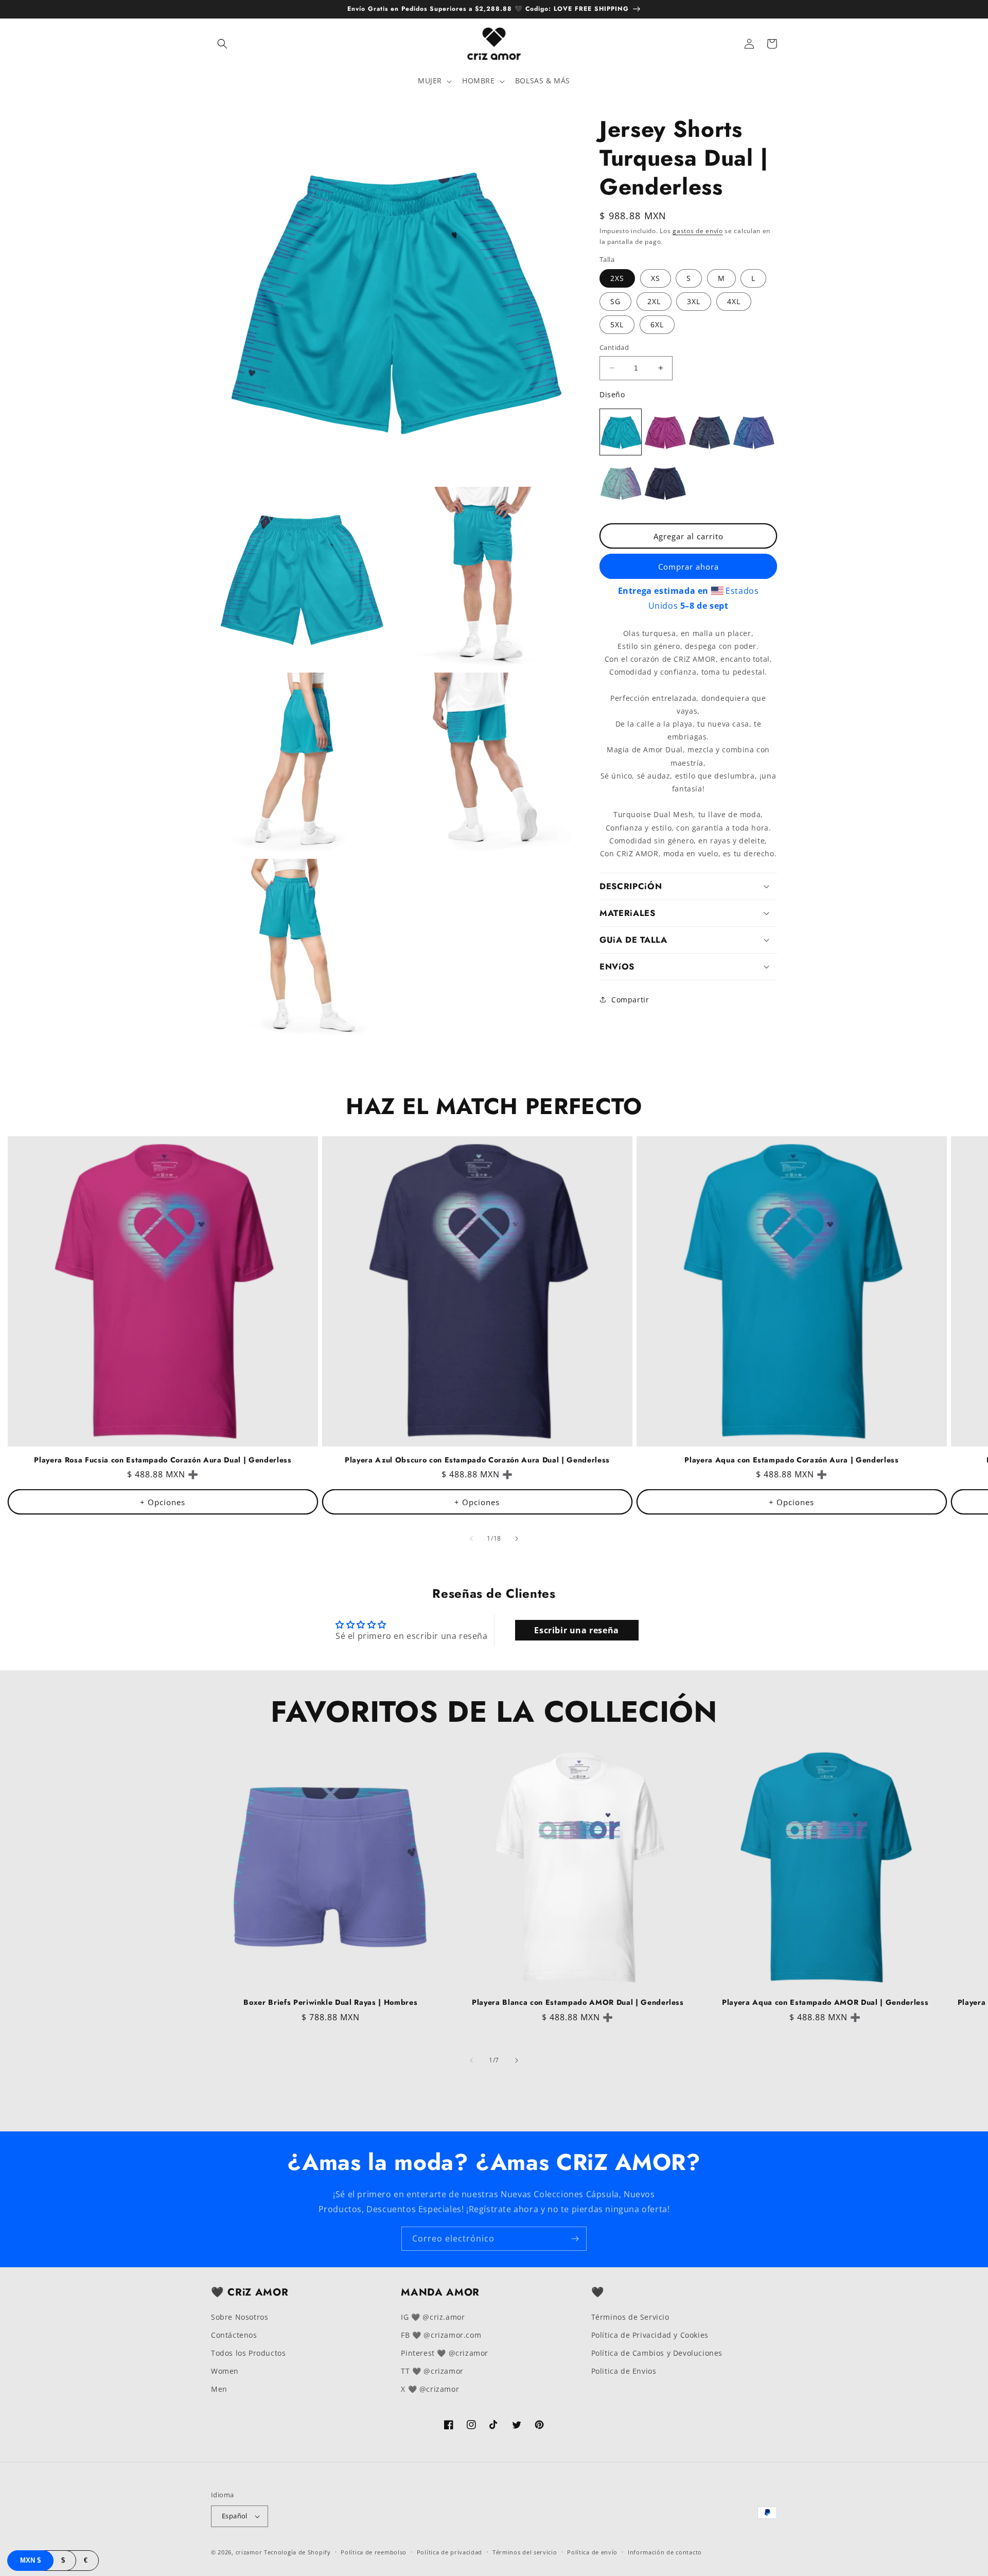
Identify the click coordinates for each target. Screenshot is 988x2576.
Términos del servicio (525, 2552)
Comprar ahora (689, 566)
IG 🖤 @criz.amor (433, 2317)
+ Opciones (163, 1502)
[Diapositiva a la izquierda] (471, 1539)
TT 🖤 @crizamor (432, 2371)
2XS (617, 278)
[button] (222, 44)
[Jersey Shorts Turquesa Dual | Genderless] (621, 432)
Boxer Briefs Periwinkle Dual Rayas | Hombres (330, 2002)
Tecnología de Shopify (297, 2552)
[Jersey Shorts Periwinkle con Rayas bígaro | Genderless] (754, 432)
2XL (654, 301)
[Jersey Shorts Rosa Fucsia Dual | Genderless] (665, 432)
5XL (617, 324)
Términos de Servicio (630, 2317)
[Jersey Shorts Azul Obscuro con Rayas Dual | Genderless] (710, 432)
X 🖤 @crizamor (430, 2389)
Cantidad (614, 347)
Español (235, 2516)
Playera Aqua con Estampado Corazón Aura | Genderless (791, 1460)
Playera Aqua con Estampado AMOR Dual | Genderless (825, 2002)
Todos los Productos (248, 2353)
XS (656, 278)
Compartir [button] (630, 999)
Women (225, 2371)
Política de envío (592, 2552)
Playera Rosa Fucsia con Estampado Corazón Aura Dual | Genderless (163, 1460)
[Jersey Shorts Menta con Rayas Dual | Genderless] (621, 483)
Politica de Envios (624, 2371)
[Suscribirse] (575, 2239)
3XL (694, 301)
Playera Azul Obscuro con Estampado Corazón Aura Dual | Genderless (477, 1460)
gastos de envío (698, 231)
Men (219, 2389)
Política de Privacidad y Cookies (650, 2335)
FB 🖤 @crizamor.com (441, 2335)
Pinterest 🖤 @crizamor (445, 2353)
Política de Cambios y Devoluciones (657, 2353)
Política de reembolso (374, 2552)
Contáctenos (234, 2335)
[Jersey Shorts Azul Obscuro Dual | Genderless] (665, 483)
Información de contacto (665, 2552)
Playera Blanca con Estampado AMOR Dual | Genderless (578, 2002)
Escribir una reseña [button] (576, 1630)
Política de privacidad (449, 2552)
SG (615, 301)
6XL (657, 324)
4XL (734, 301)
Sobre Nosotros (240, 2317)
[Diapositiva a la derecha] (517, 1539)
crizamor (249, 2552)
